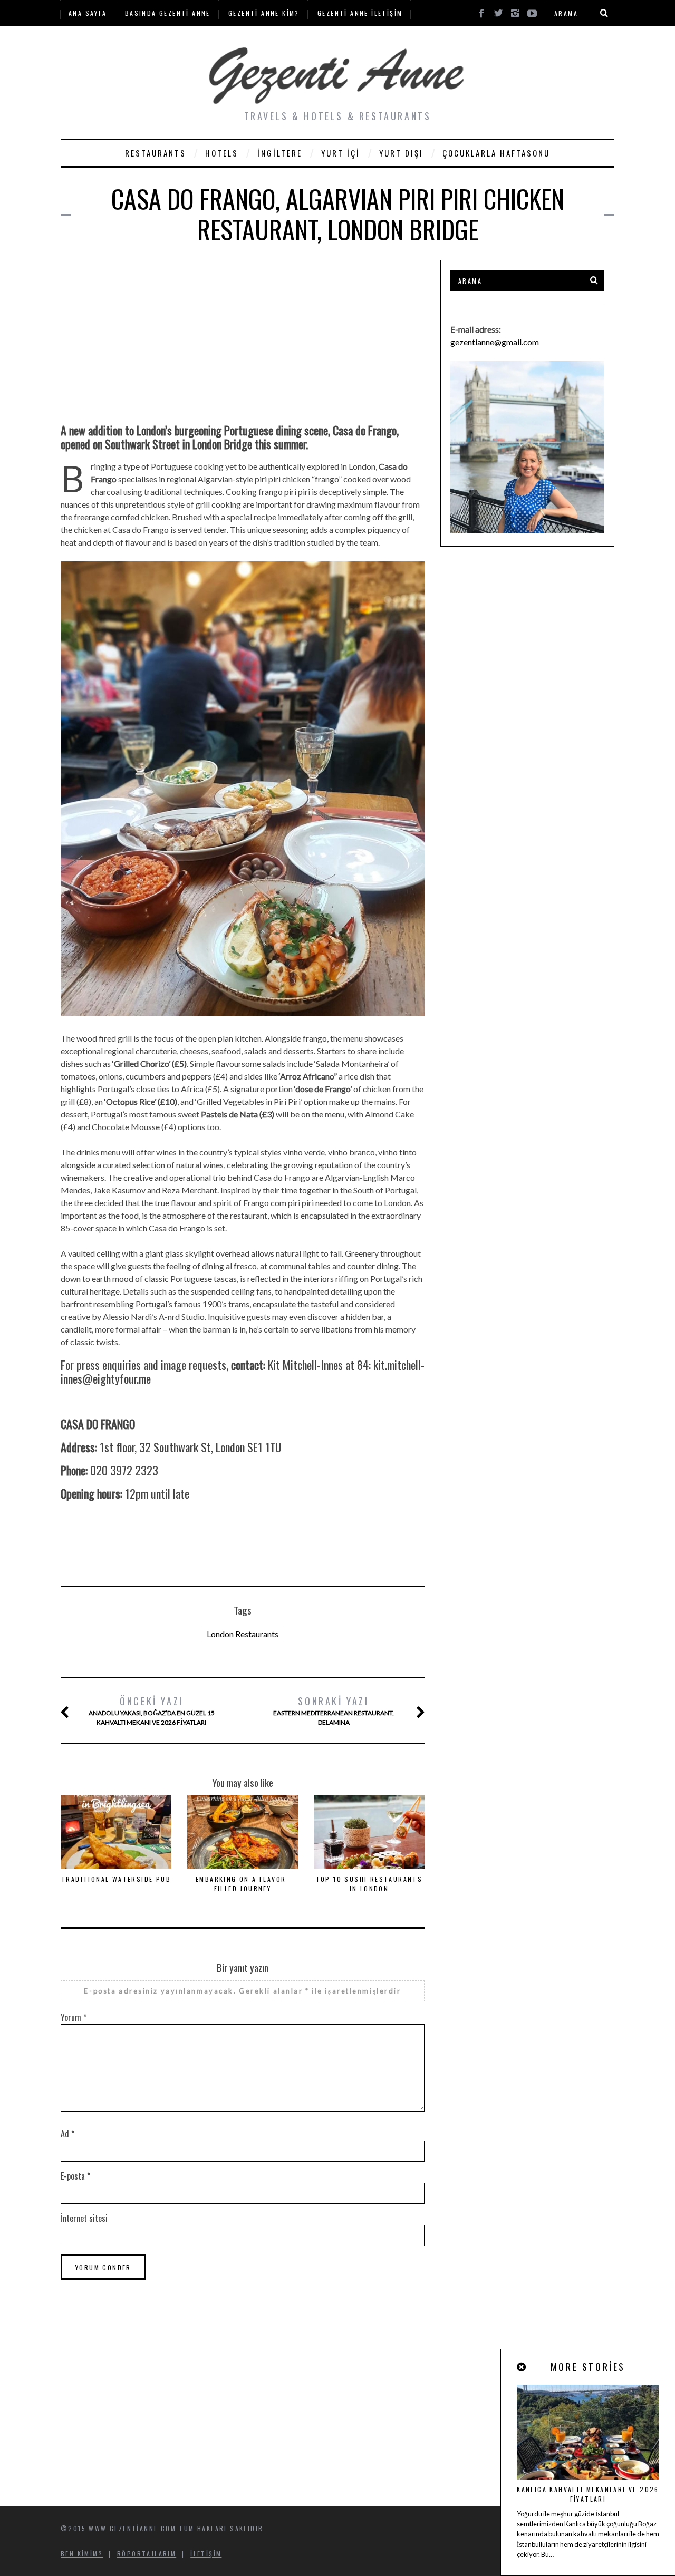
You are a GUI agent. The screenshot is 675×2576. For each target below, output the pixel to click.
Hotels (222, 153)
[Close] (522, 2367)
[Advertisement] (243, 334)
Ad (67, 2134)
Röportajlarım (147, 2554)
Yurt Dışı (401, 153)
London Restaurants (243, 1634)
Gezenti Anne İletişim (360, 13)
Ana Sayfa (88, 13)
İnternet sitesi (84, 2218)
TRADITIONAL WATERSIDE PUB (116, 1879)
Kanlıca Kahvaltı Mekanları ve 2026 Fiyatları (588, 2494)
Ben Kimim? (82, 2554)
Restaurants (156, 153)
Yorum (74, 2017)
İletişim (206, 2554)
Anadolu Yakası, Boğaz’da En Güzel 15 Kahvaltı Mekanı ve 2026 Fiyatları (152, 1710)
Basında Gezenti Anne (168, 13)
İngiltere (280, 153)
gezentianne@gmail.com (495, 342)
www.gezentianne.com (132, 2528)
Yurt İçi (341, 153)
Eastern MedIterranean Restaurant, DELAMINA (334, 1710)
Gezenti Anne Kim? (264, 13)
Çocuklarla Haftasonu (496, 153)
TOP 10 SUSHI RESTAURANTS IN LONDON (369, 1884)
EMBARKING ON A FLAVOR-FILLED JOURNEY (243, 1884)
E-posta (75, 2176)
